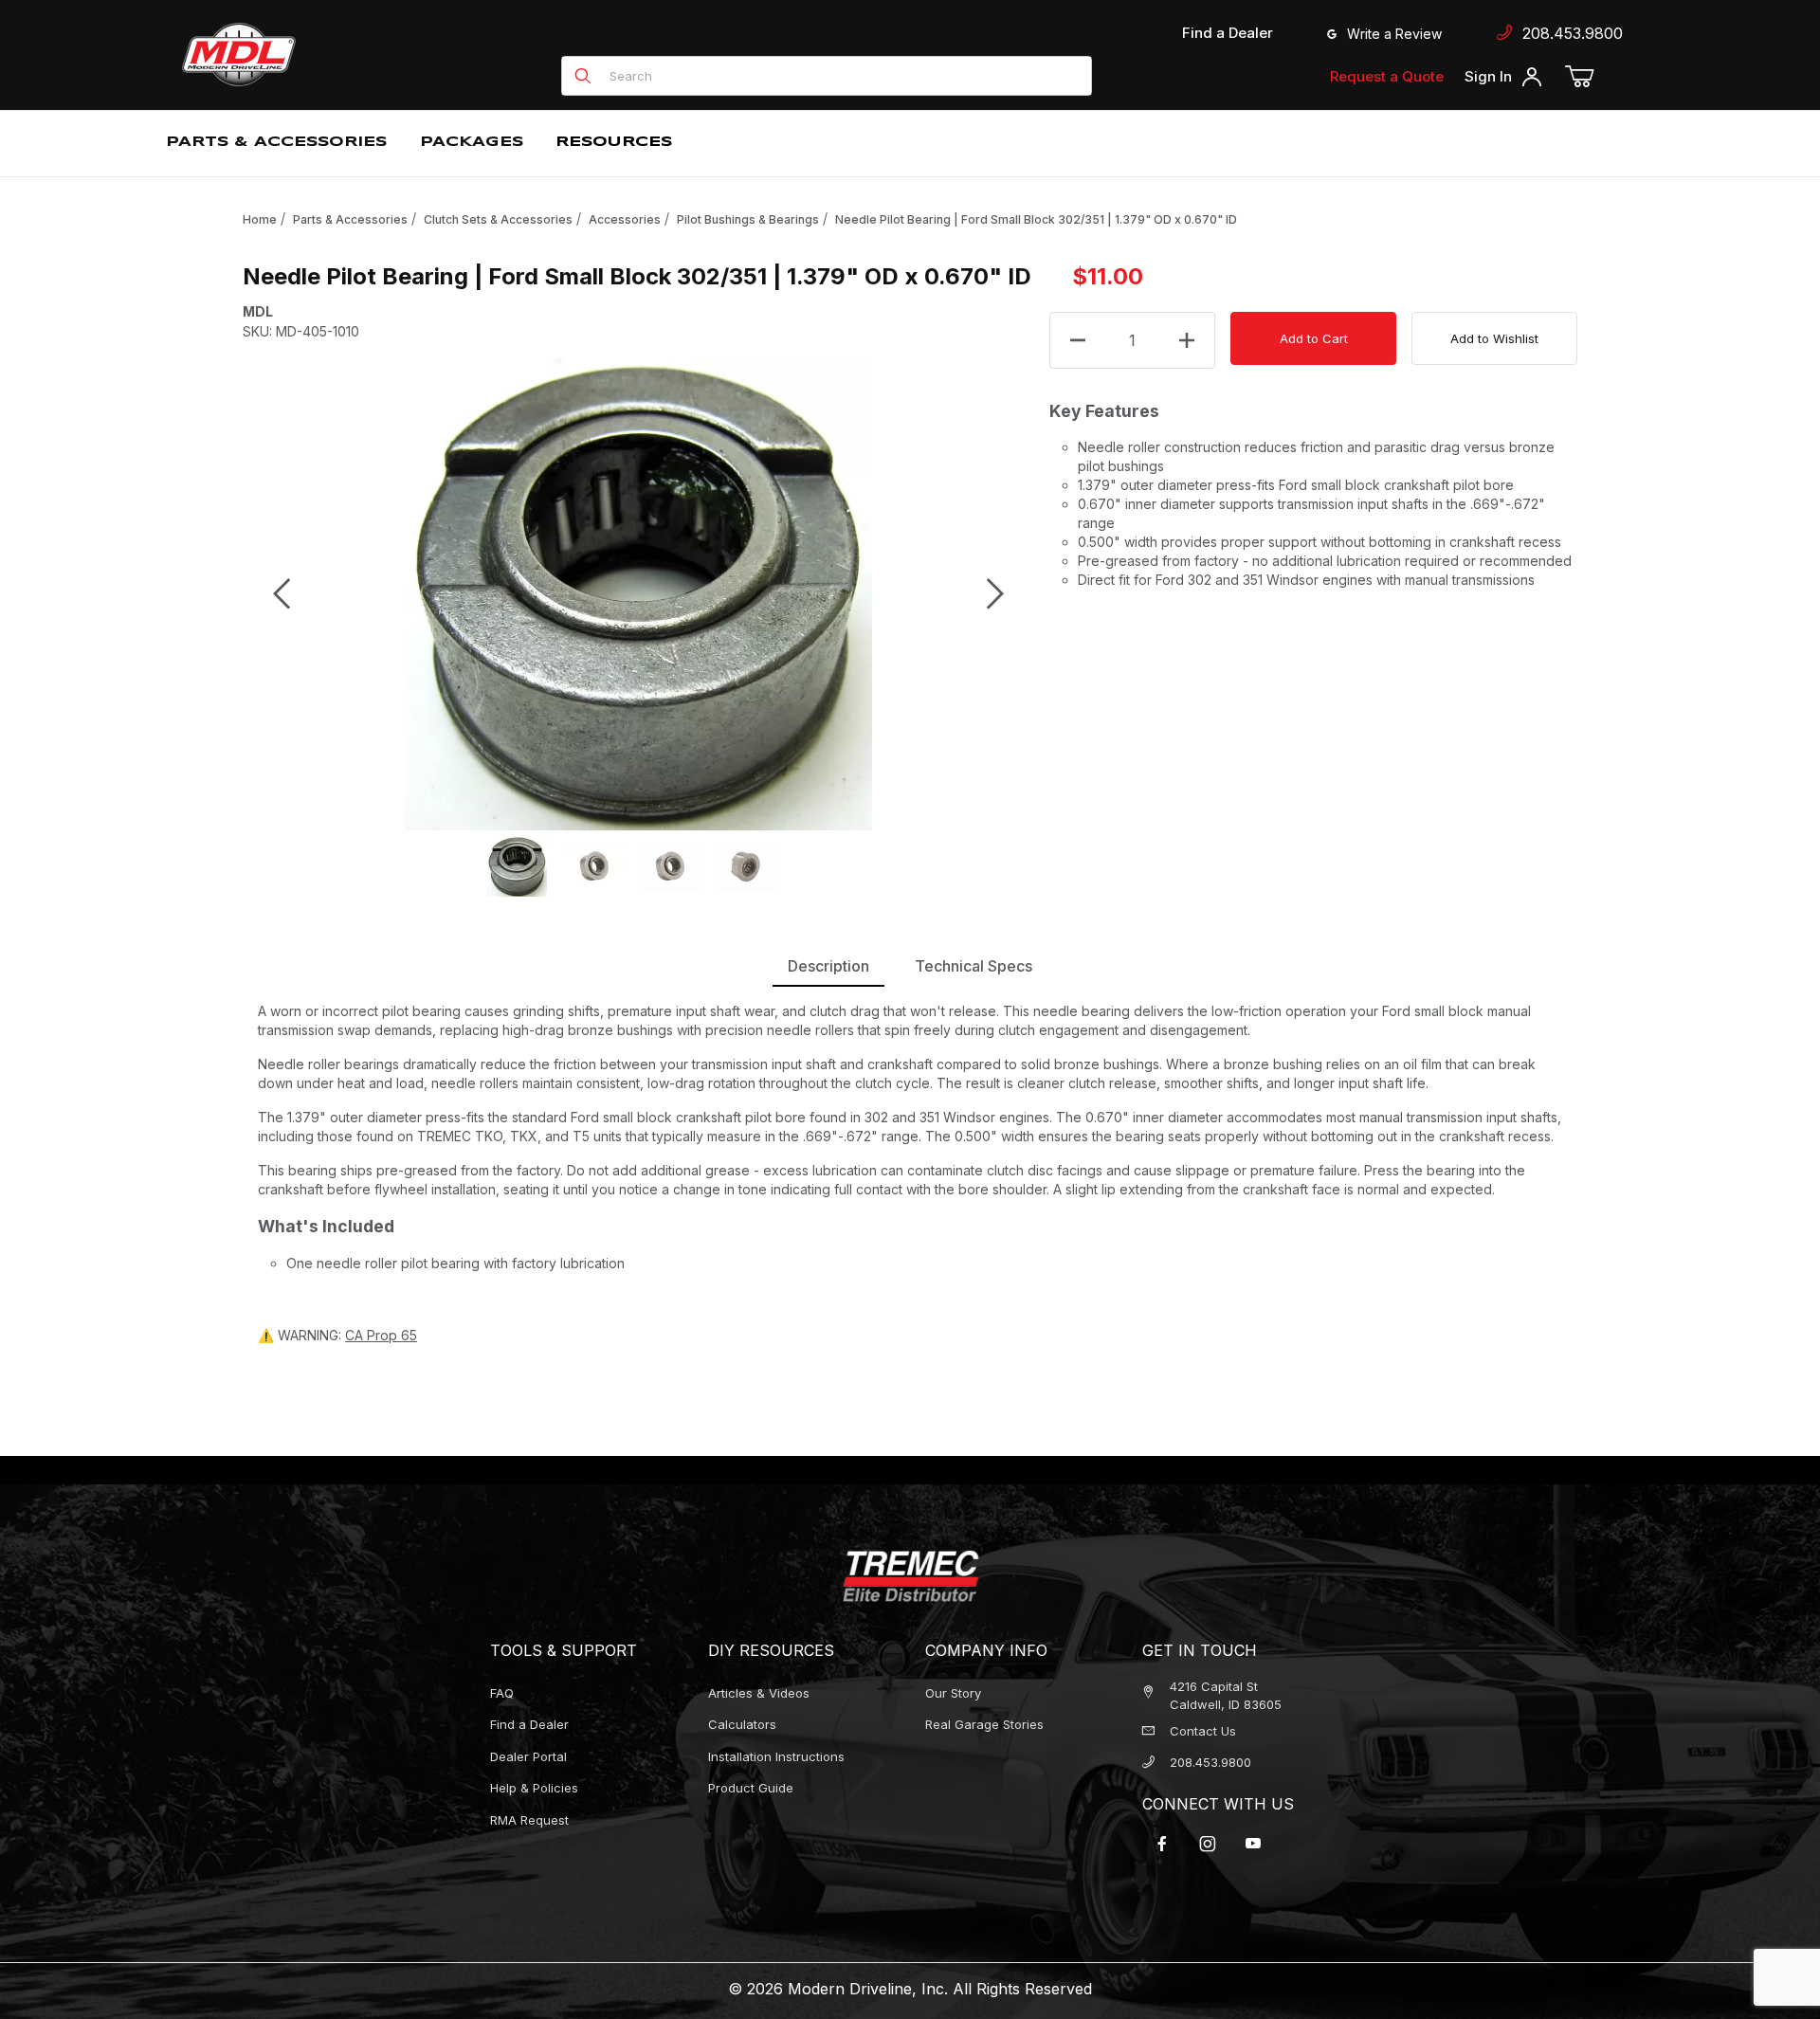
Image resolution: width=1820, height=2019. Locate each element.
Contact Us (1203, 1731)
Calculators (742, 1724)
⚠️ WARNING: (337, 1335)
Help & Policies (534, 1788)
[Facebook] (1162, 1844)
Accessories (625, 219)
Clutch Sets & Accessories (498, 219)
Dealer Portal (528, 1756)
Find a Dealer (1228, 33)
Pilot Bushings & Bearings (748, 219)
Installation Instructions (776, 1756)
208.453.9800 (1568, 33)
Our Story (953, 1693)
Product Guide (751, 1788)
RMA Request (529, 1820)
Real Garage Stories (984, 1724)
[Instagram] (1208, 1844)
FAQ (502, 1693)
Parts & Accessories (350, 219)
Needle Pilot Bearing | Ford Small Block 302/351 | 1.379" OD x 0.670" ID (1036, 219)
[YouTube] (1253, 1844)
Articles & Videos (759, 1693)
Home (260, 219)
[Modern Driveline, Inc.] (324, 55)
